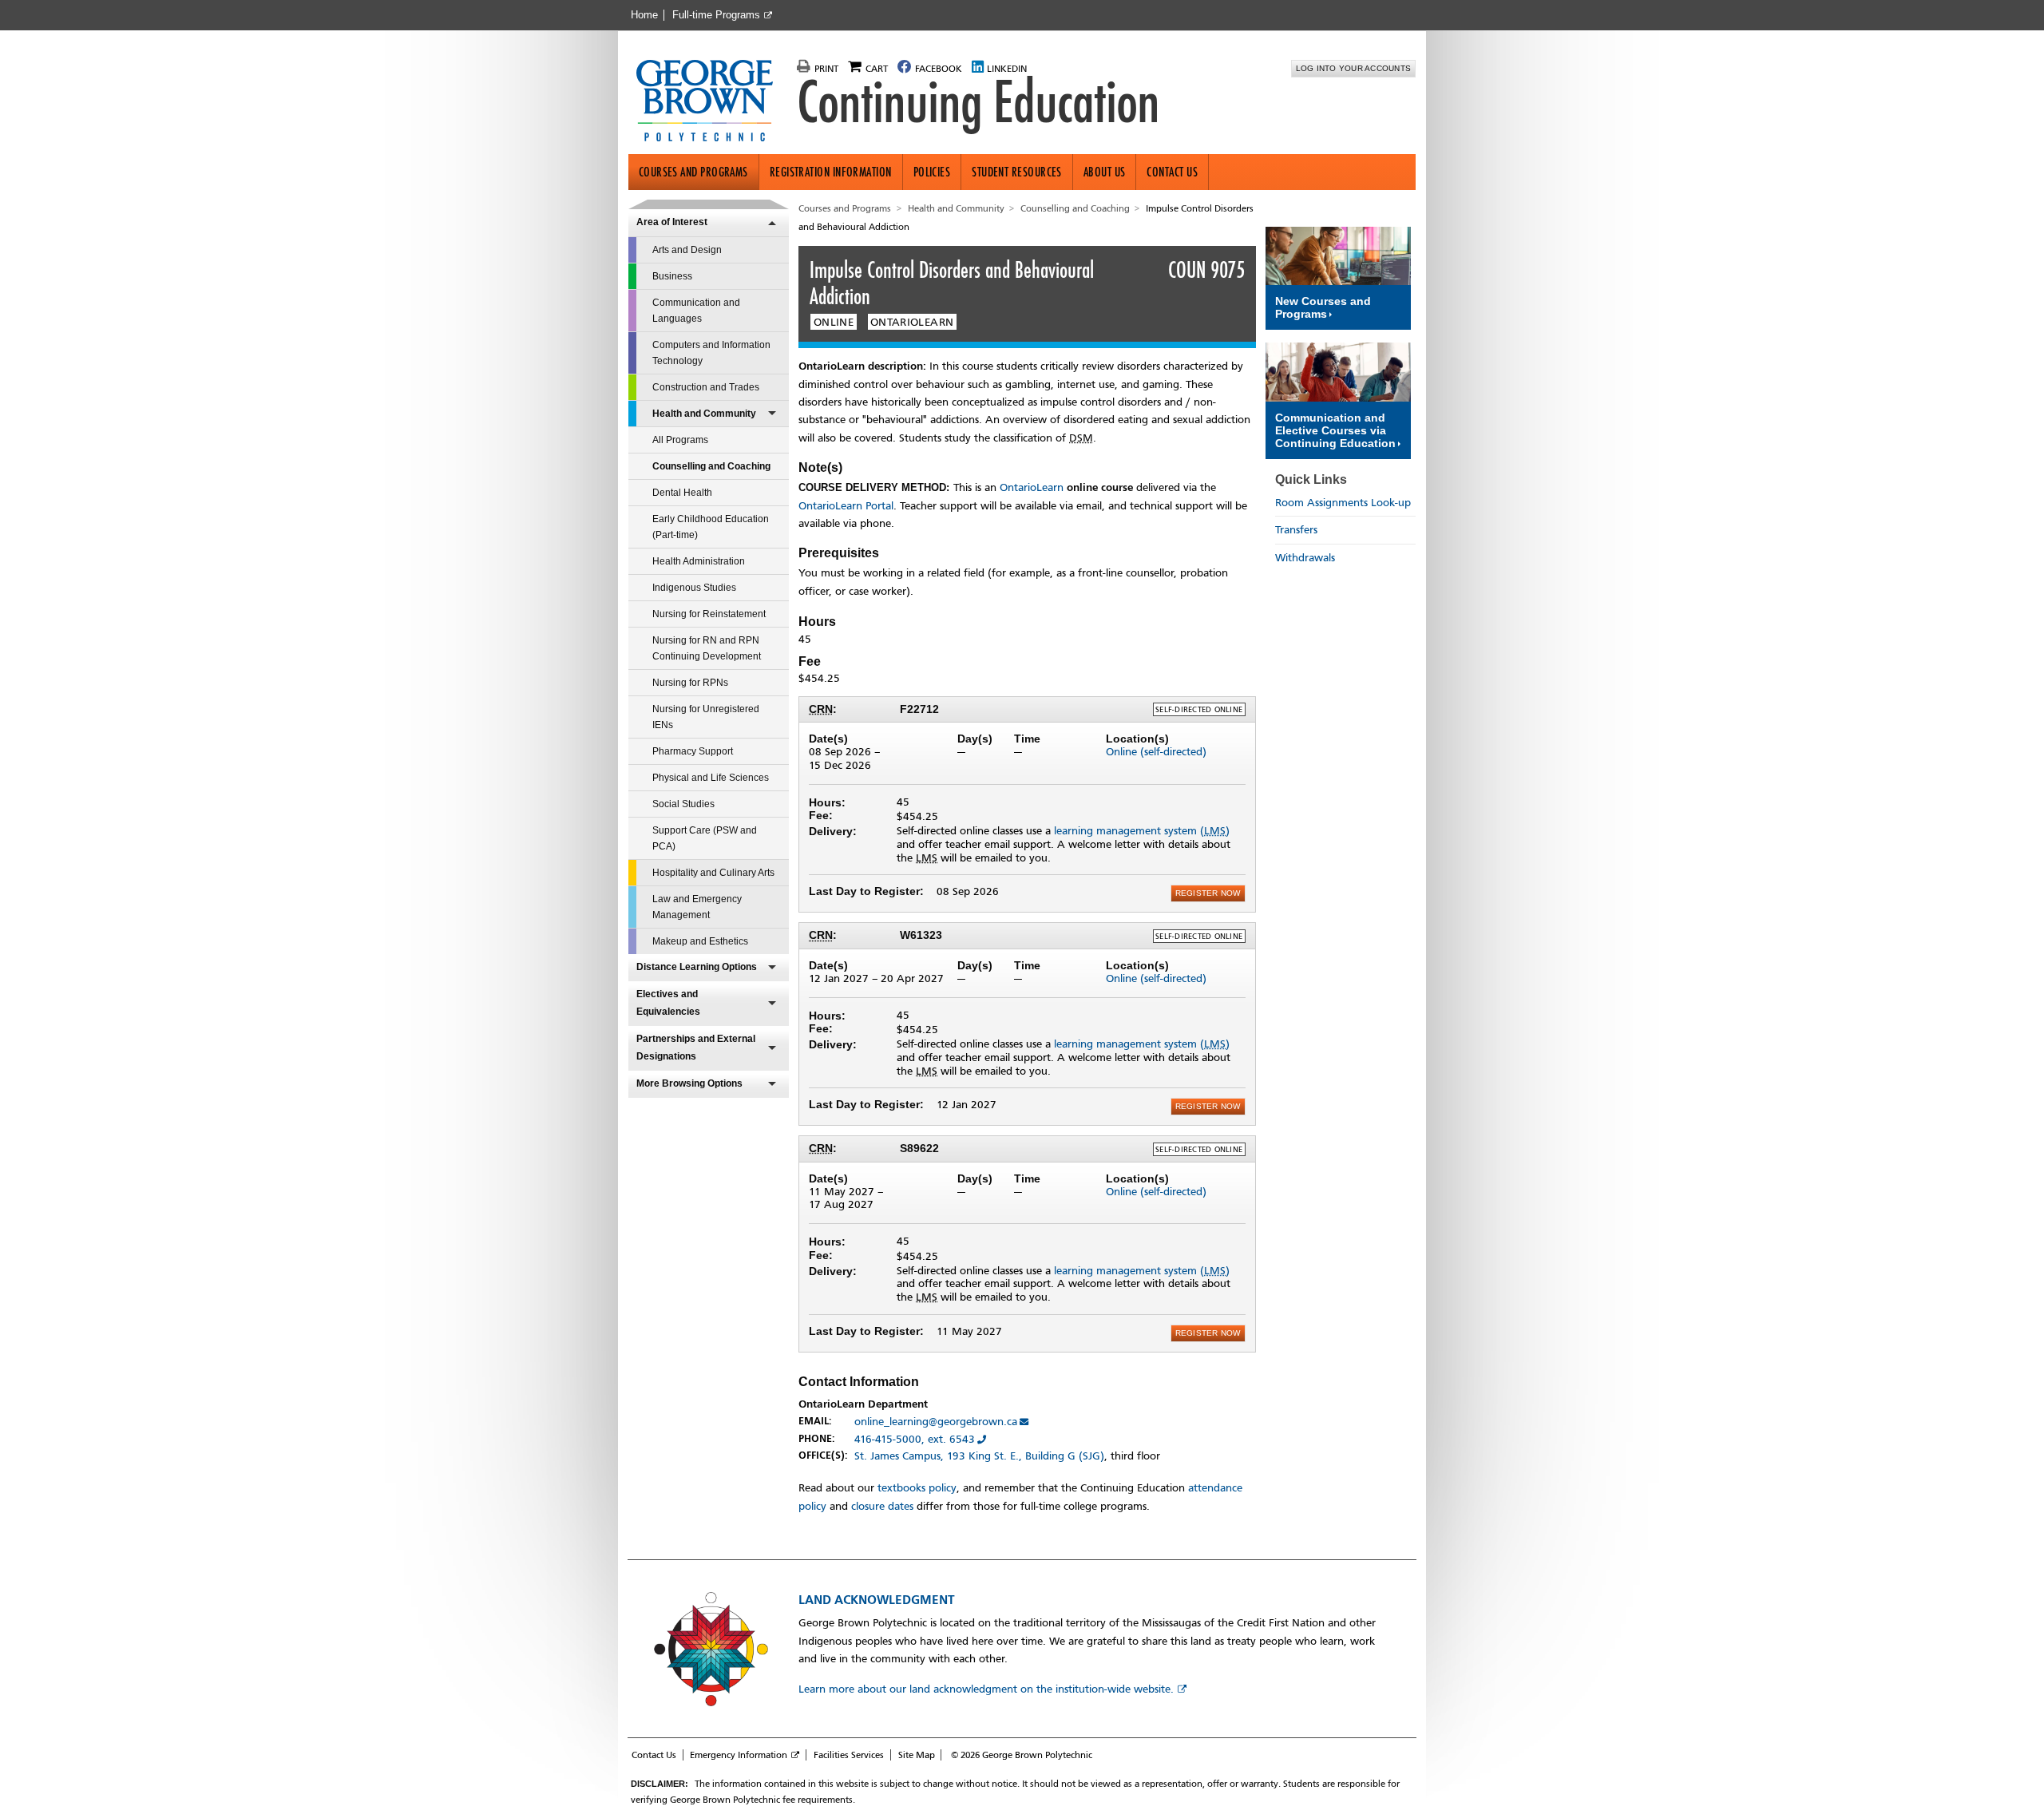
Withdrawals (1305, 558)
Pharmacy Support (693, 751)
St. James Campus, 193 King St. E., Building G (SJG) (979, 1456)
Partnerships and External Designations (696, 1048)
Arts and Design (687, 250)
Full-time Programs (716, 15)
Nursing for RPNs (690, 683)
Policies (932, 172)
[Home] (711, 102)
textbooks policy (917, 1488)
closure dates (882, 1506)
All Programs (680, 440)
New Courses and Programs (1323, 307)
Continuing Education (978, 102)
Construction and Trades (706, 387)
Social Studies (683, 804)
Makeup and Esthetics (700, 941)
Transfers (1296, 530)
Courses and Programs (693, 172)
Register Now (1208, 893)
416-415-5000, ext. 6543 (915, 1439)
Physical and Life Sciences (711, 778)
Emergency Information (739, 1755)
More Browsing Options (689, 1083)
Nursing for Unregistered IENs (706, 717)
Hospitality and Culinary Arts (713, 873)
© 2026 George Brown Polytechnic (1022, 1755)
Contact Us (1172, 172)
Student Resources (1017, 172)
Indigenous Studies (694, 588)
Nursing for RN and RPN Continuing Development (707, 648)
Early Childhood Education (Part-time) (711, 527)
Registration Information (831, 172)
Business (672, 276)
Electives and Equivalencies (668, 1003)
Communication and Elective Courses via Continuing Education (1335, 430)
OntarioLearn (1032, 487)
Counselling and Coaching (711, 466)
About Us (1105, 172)
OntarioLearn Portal (846, 506)
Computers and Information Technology (711, 353)
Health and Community (704, 414)
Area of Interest (672, 222)
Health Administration (699, 561)
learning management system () (1142, 831)
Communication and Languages (696, 311)
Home (644, 15)
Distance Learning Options (697, 967)
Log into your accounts (1354, 68)
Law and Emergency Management (697, 907)
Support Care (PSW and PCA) (705, 838)
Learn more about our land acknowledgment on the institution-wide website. (986, 1689)
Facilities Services (849, 1755)
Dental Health (682, 493)
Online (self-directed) (1156, 752)
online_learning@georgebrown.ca (936, 1422)
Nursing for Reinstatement (709, 614)
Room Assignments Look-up (1343, 503)
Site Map (917, 1755)
